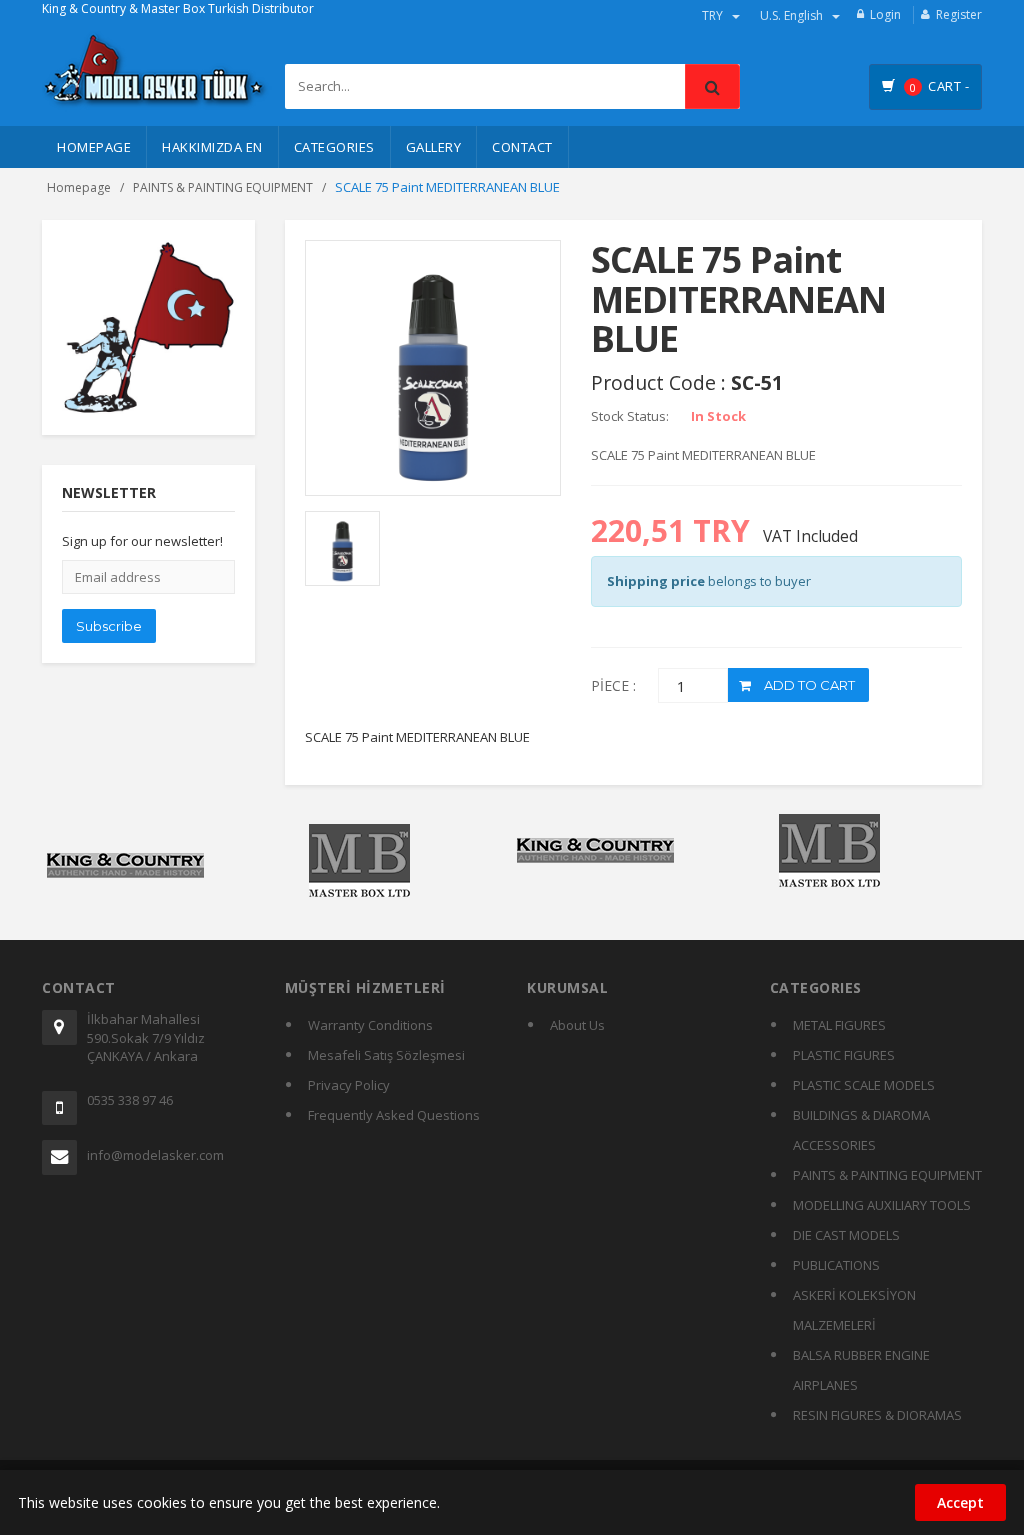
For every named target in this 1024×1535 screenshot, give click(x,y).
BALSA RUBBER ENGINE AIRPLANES (861, 1370)
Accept (960, 1502)
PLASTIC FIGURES (844, 1055)
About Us (577, 1025)
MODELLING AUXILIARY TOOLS (882, 1205)
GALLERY (434, 147)
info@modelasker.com (155, 1155)
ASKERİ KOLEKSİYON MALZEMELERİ (854, 1310)
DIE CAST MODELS (846, 1235)
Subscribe (109, 626)
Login (885, 14)
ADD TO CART (808, 685)
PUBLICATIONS (836, 1265)
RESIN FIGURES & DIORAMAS (877, 1415)
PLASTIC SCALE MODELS (864, 1085)
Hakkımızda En (212, 147)
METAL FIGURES (839, 1025)
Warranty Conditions (370, 1025)
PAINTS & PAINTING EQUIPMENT (223, 187)
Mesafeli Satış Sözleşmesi (386, 1055)
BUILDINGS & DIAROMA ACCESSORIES (861, 1130)
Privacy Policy (349, 1085)
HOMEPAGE (94, 147)
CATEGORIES (334, 147)
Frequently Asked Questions (394, 1115)
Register (959, 14)
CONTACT (522, 147)
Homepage (79, 187)
